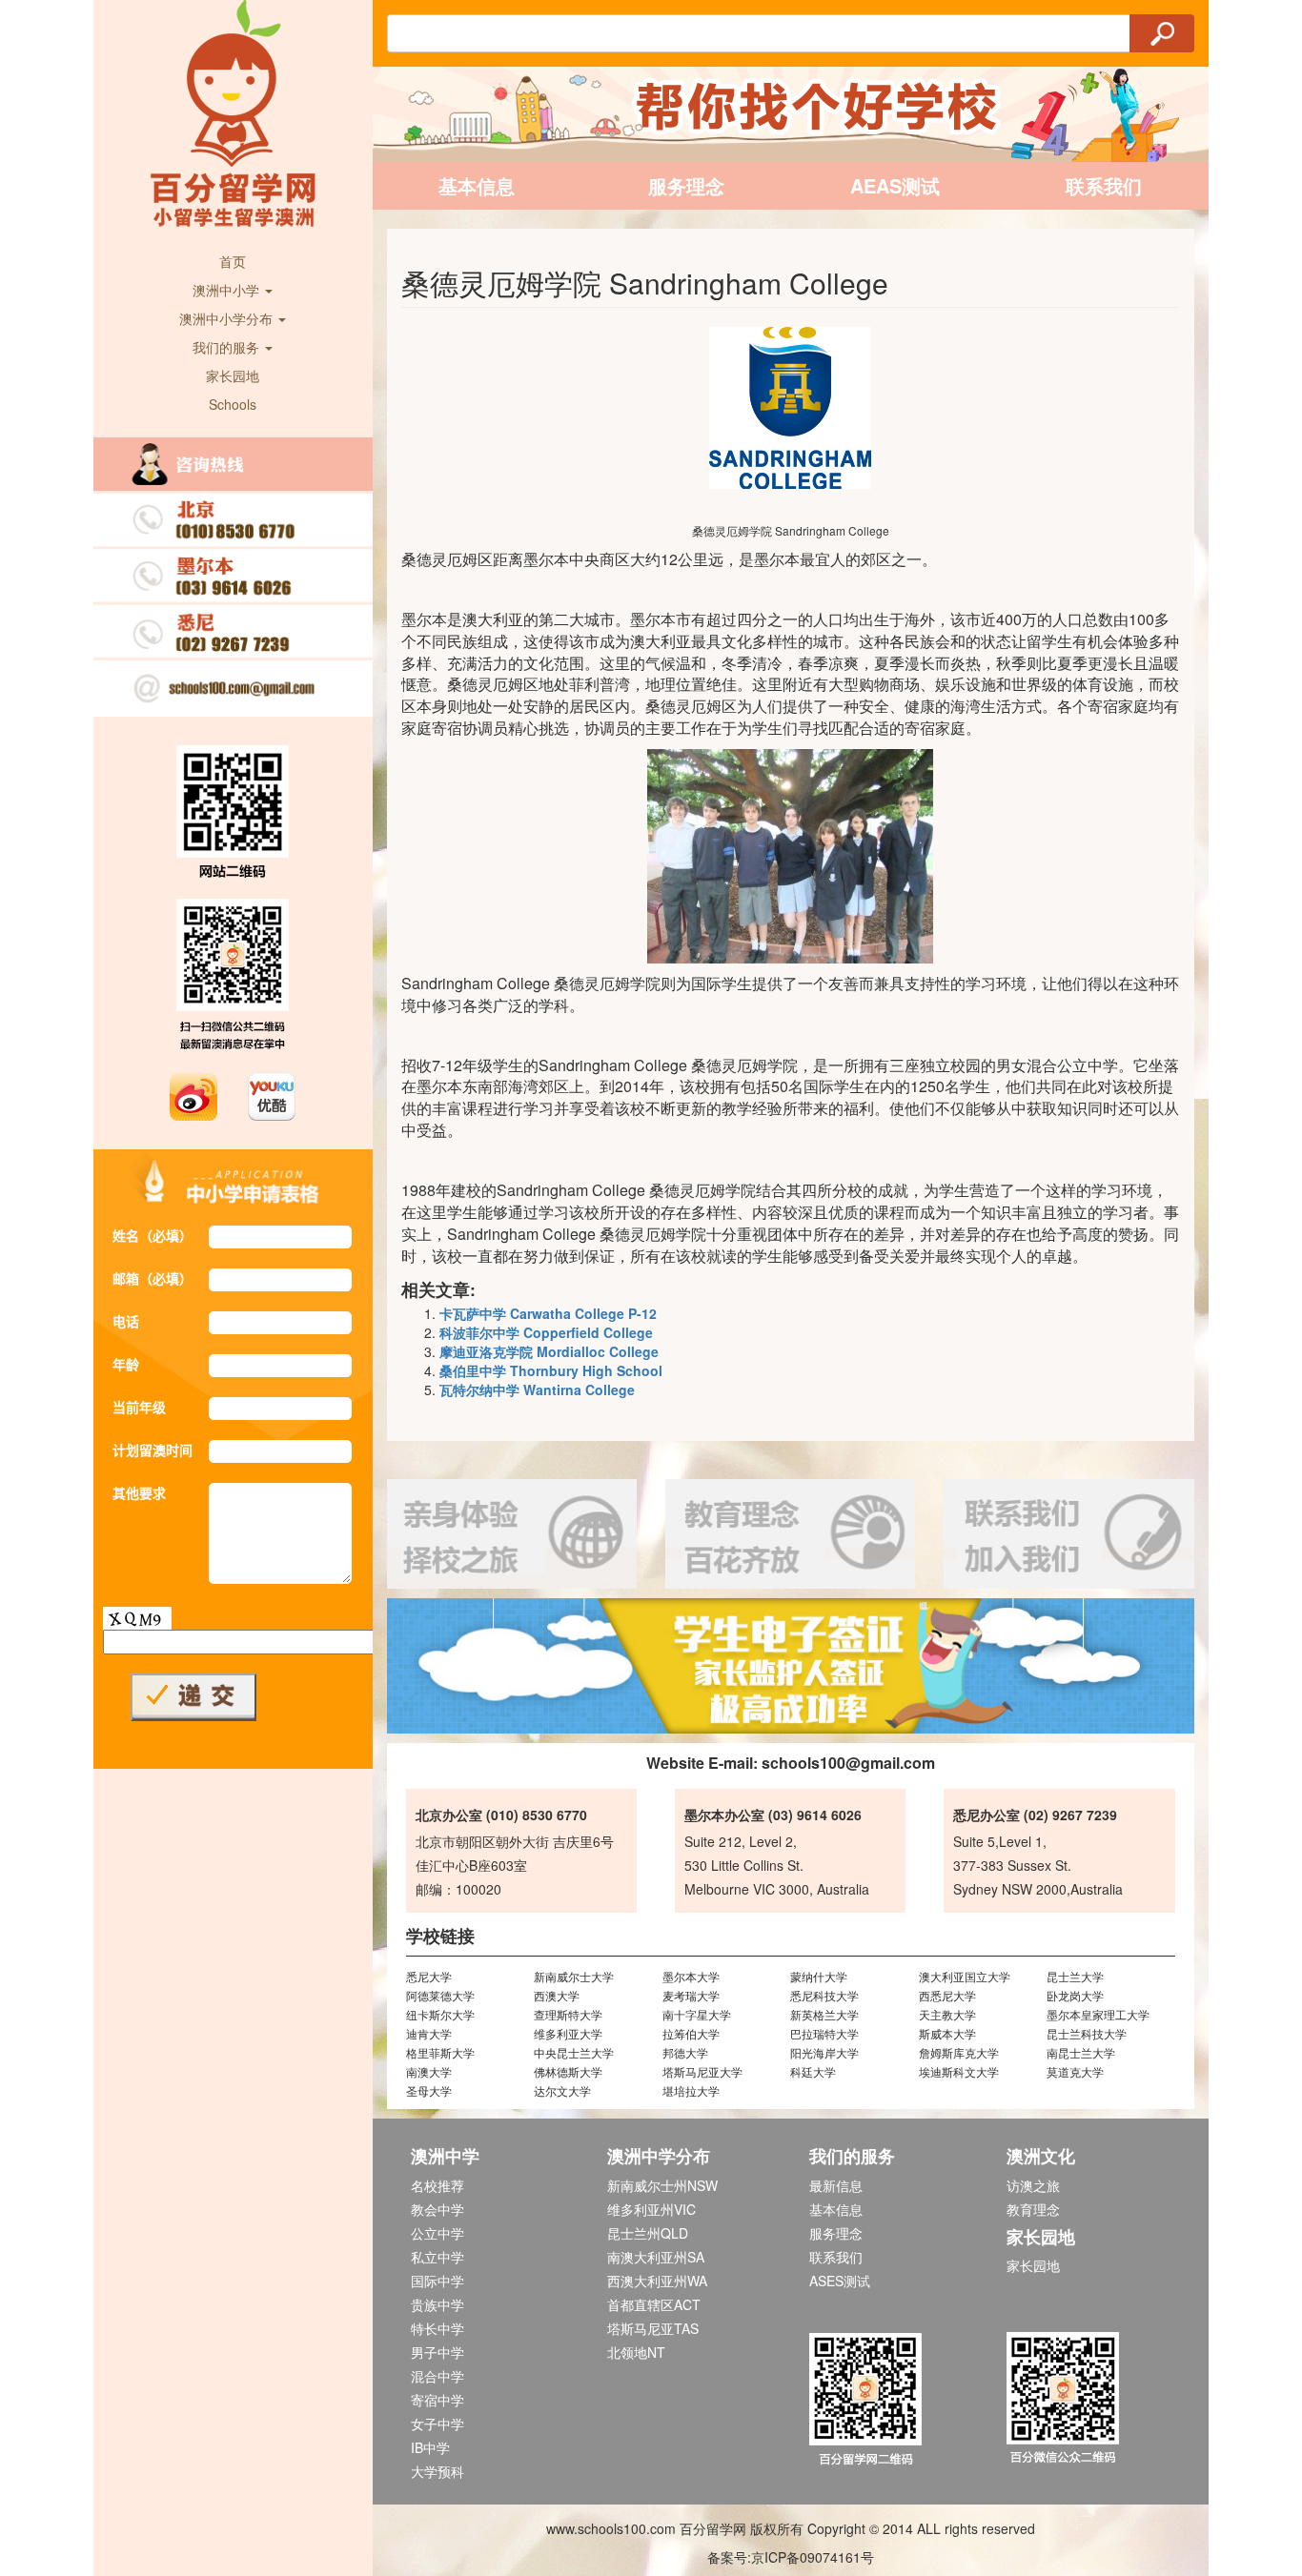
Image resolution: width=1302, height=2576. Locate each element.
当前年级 (139, 1407)
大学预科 (437, 2471)
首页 (233, 261)
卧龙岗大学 (1075, 1995)
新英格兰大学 (824, 2014)
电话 (126, 1321)
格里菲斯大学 (440, 2052)
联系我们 (1104, 185)
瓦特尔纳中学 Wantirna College (537, 1389)
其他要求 (139, 1492)
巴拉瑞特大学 (824, 2033)
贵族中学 (437, 2304)
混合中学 (437, 2376)
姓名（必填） (153, 1235)
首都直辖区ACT (654, 2304)
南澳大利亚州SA (656, 2257)
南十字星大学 (697, 2014)
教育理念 (1033, 2209)
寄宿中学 (437, 2400)
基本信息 (477, 185)
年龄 (126, 1364)
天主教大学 (947, 2014)
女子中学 (437, 2424)
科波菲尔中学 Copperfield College (546, 1332)
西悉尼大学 (947, 1995)
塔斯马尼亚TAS (653, 2328)
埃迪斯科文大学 (959, 2071)
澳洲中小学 (228, 290)
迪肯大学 (429, 2033)
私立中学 (437, 2257)
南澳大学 (429, 2071)
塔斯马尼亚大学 (702, 2071)
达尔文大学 (562, 2090)
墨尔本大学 (691, 1976)
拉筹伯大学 (691, 2033)
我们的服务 (228, 347)
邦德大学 (685, 2052)
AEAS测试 (895, 185)
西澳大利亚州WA (657, 2281)
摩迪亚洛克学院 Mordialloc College (549, 1351)
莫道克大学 (1075, 2071)
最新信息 (836, 2185)
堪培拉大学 (691, 2090)
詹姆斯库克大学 (959, 2052)
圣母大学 (429, 2090)
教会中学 (437, 2209)
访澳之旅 (1033, 2185)
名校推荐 (437, 2185)
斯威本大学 (947, 2033)
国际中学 (437, 2281)
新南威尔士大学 (574, 1976)
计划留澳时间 (153, 1450)
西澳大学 (557, 1995)
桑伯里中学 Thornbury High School (551, 1370)
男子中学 (437, 2352)
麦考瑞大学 (691, 1995)
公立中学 (437, 2233)
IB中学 (430, 2447)
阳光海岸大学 (824, 2052)
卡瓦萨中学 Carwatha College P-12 (548, 1313)
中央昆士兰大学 (574, 2052)
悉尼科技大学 (824, 1995)
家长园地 (233, 375)
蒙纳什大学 (819, 1976)
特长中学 (437, 2328)
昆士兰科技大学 (1087, 2033)
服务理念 (686, 185)
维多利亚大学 (568, 2033)
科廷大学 (813, 2071)
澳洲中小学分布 (228, 318)
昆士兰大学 (1075, 1976)
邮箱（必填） (153, 1278)
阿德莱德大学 (440, 1995)
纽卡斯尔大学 (440, 2014)
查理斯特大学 (568, 2014)
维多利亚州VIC (651, 2209)
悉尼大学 (429, 1976)
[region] (791, 1666)
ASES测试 (840, 2281)
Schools (233, 404)
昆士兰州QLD (648, 2233)
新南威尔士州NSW (662, 2185)
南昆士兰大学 (1081, 2052)
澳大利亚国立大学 (965, 1976)
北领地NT (636, 2352)
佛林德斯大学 (568, 2071)
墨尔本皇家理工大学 (1098, 2014)
